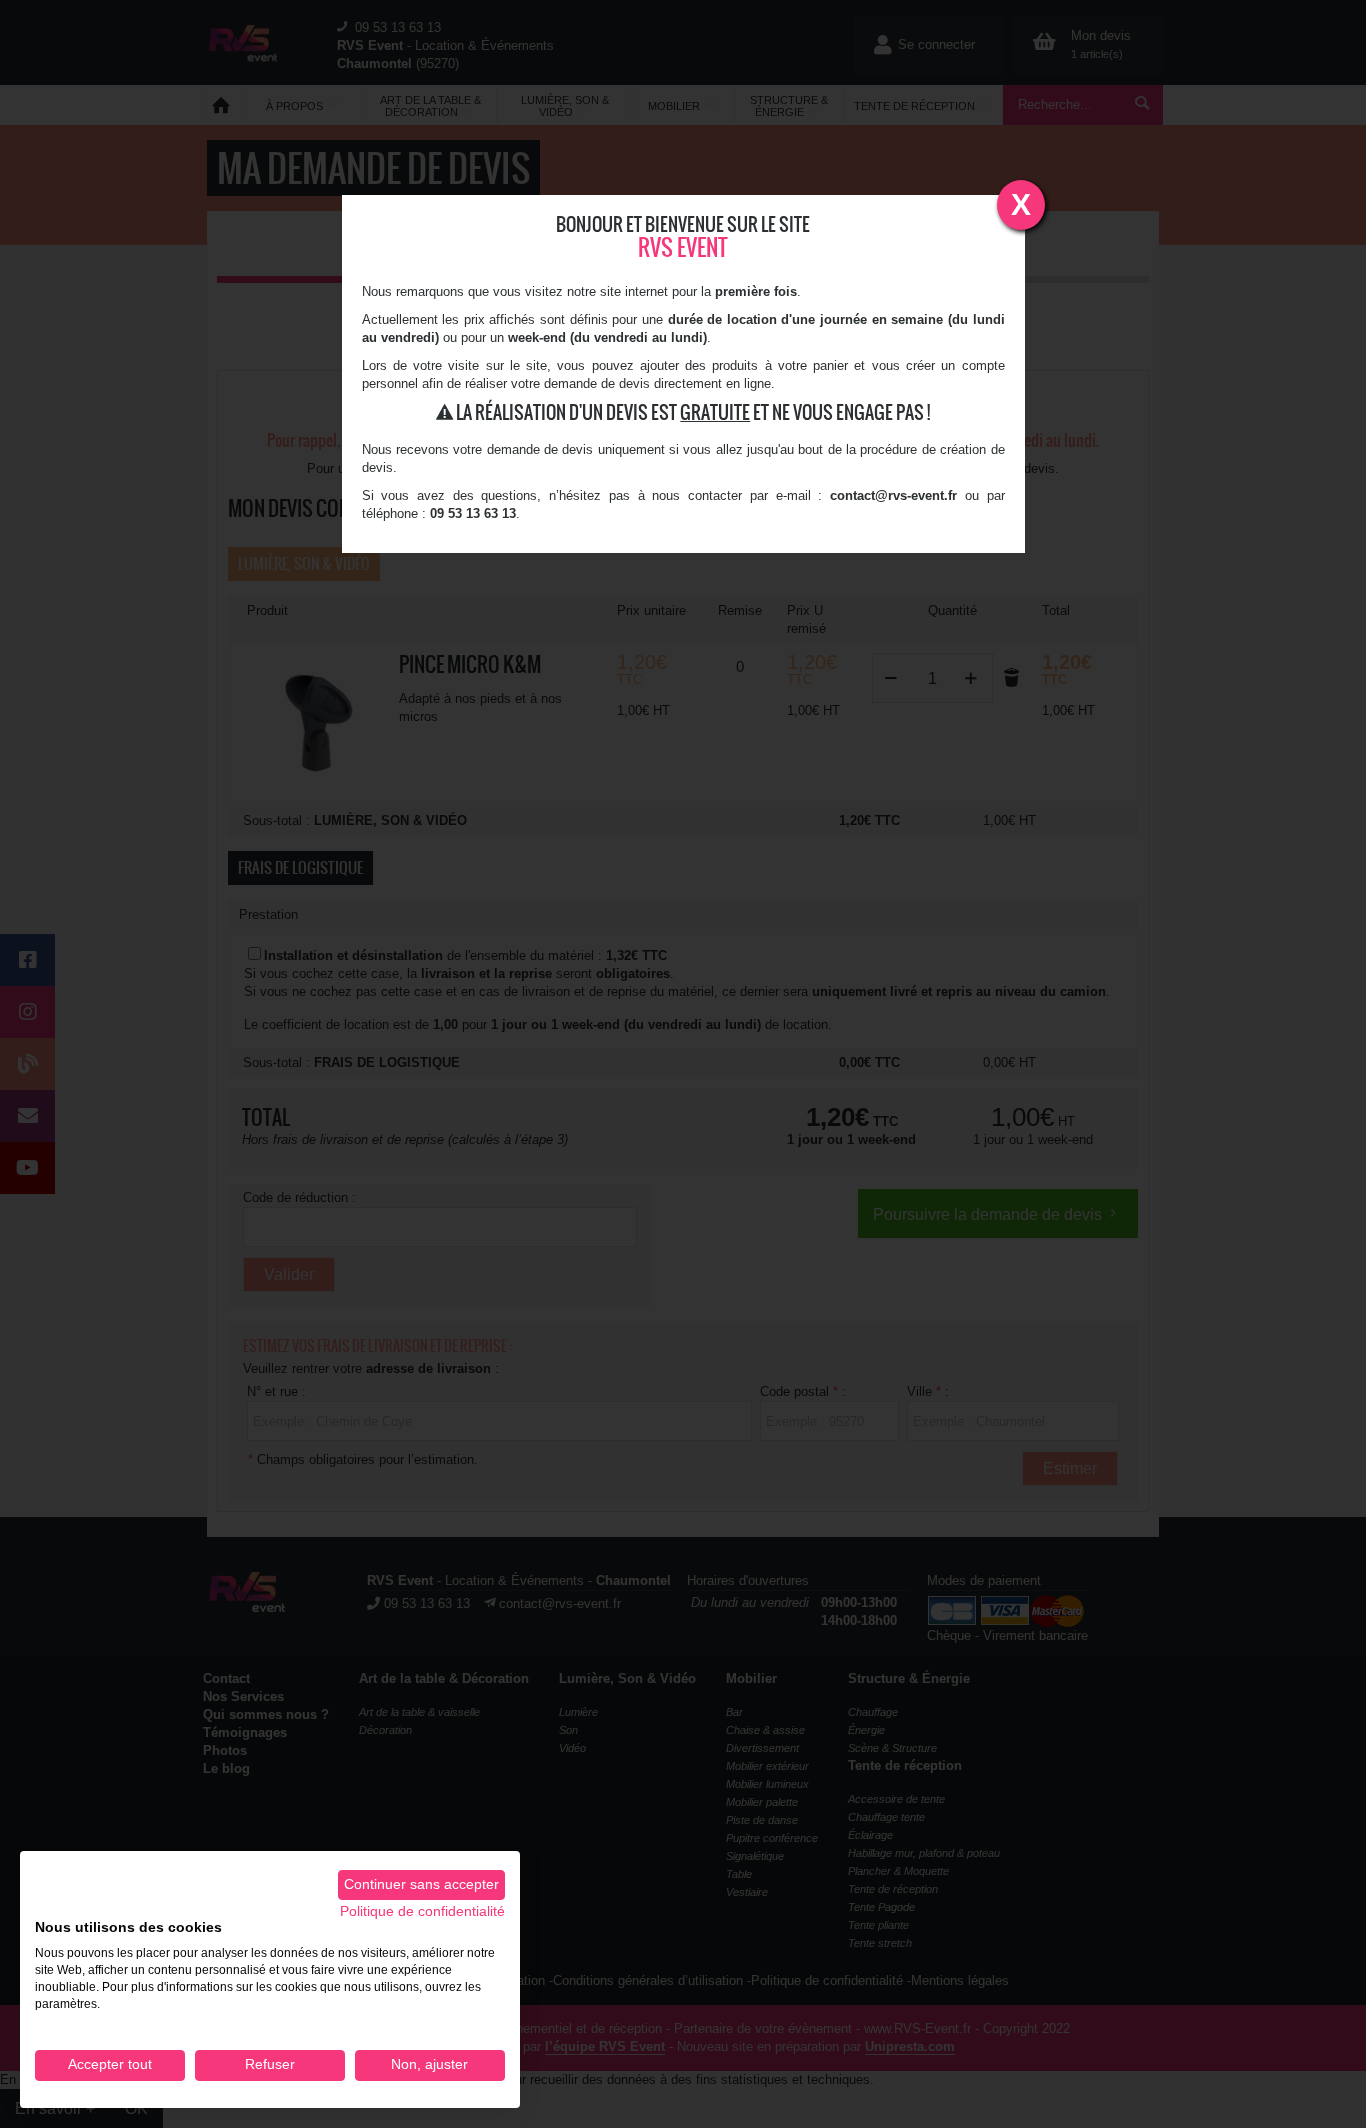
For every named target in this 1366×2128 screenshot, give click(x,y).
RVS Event (683, 247)
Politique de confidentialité (422, 1911)
